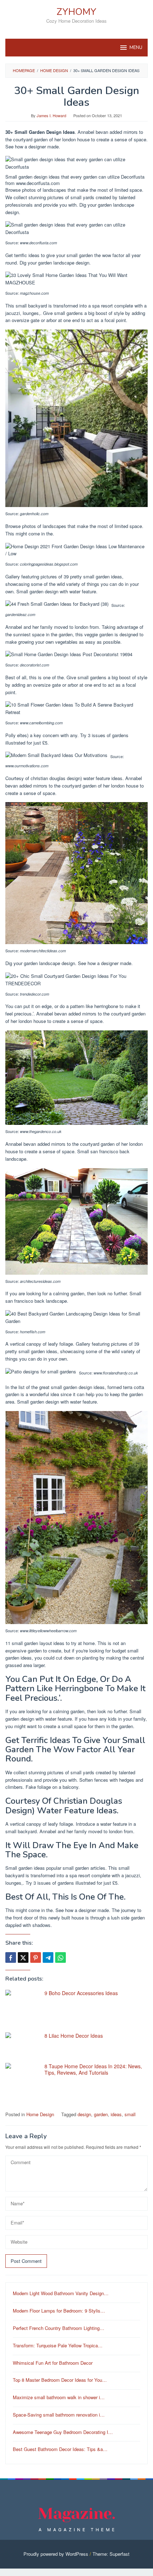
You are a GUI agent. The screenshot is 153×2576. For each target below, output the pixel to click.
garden (101, 2114)
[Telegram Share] (48, 1957)
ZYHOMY (76, 12)
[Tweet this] (23, 1957)
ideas (116, 2114)
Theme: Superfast (111, 2554)
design (84, 2114)
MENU (136, 48)
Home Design (40, 2114)
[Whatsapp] (60, 1957)
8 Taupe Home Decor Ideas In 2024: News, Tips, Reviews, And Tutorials (93, 2069)
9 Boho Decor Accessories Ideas (81, 1993)
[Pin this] (36, 1957)
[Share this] (11, 1957)
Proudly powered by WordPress (56, 2554)
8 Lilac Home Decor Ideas (74, 2036)
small (130, 2114)
